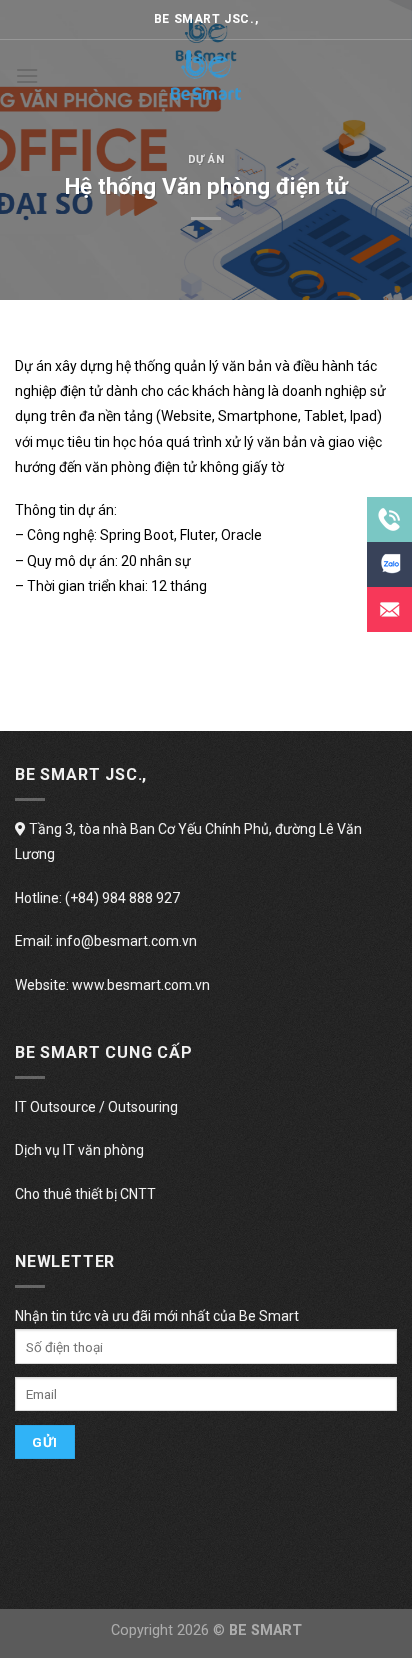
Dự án (206, 159)
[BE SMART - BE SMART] (206, 75)
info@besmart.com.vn (126, 941)
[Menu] (27, 75)
